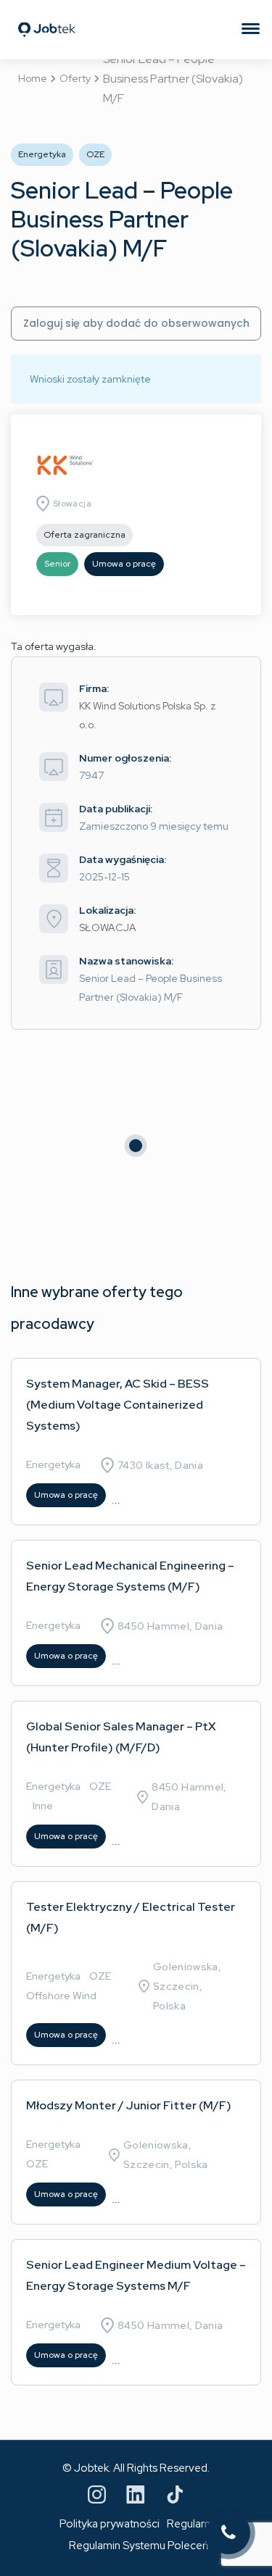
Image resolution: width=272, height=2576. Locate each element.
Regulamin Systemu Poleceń (139, 2546)
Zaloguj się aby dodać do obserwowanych (136, 323)
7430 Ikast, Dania (160, 1465)
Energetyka (53, 1464)
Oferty (75, 78)
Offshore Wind (61, 1996)
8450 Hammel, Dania (170, 1626)
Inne (43, 1806)
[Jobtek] (47, 11)
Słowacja (72, 504)
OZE (100, 1786)
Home (33, 78)
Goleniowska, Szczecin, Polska (187, 1986)
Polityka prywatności (110, 2524)
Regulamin (193, 2524)
